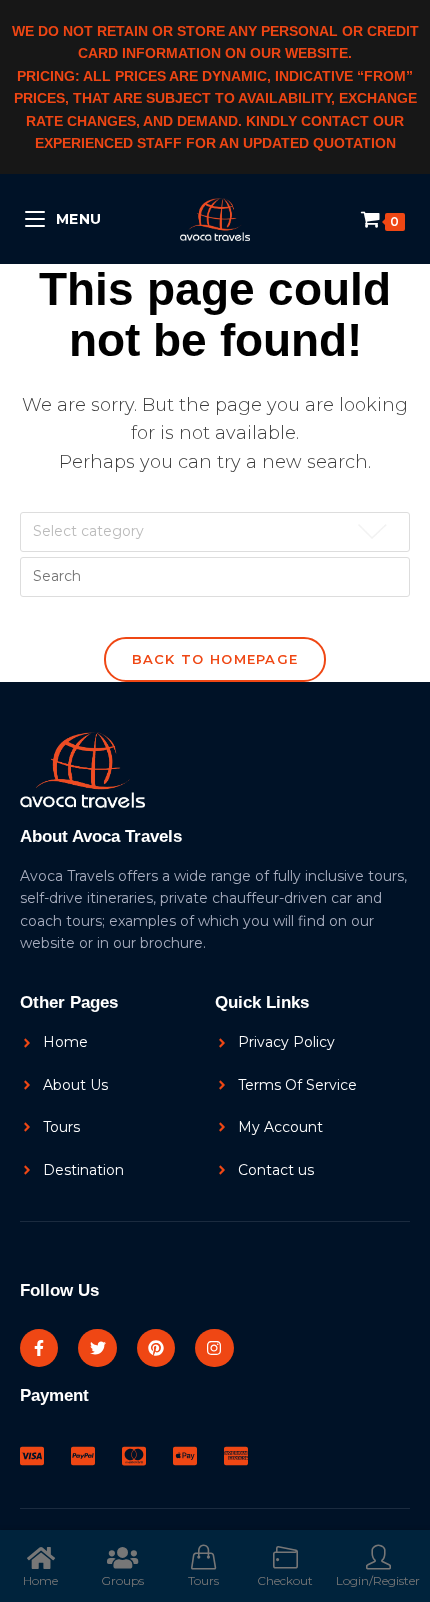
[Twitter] (97, 1348)
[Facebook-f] (39, 1348)
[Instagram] (214, 1348)
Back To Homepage (215, 659)
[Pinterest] (156, 1348)
